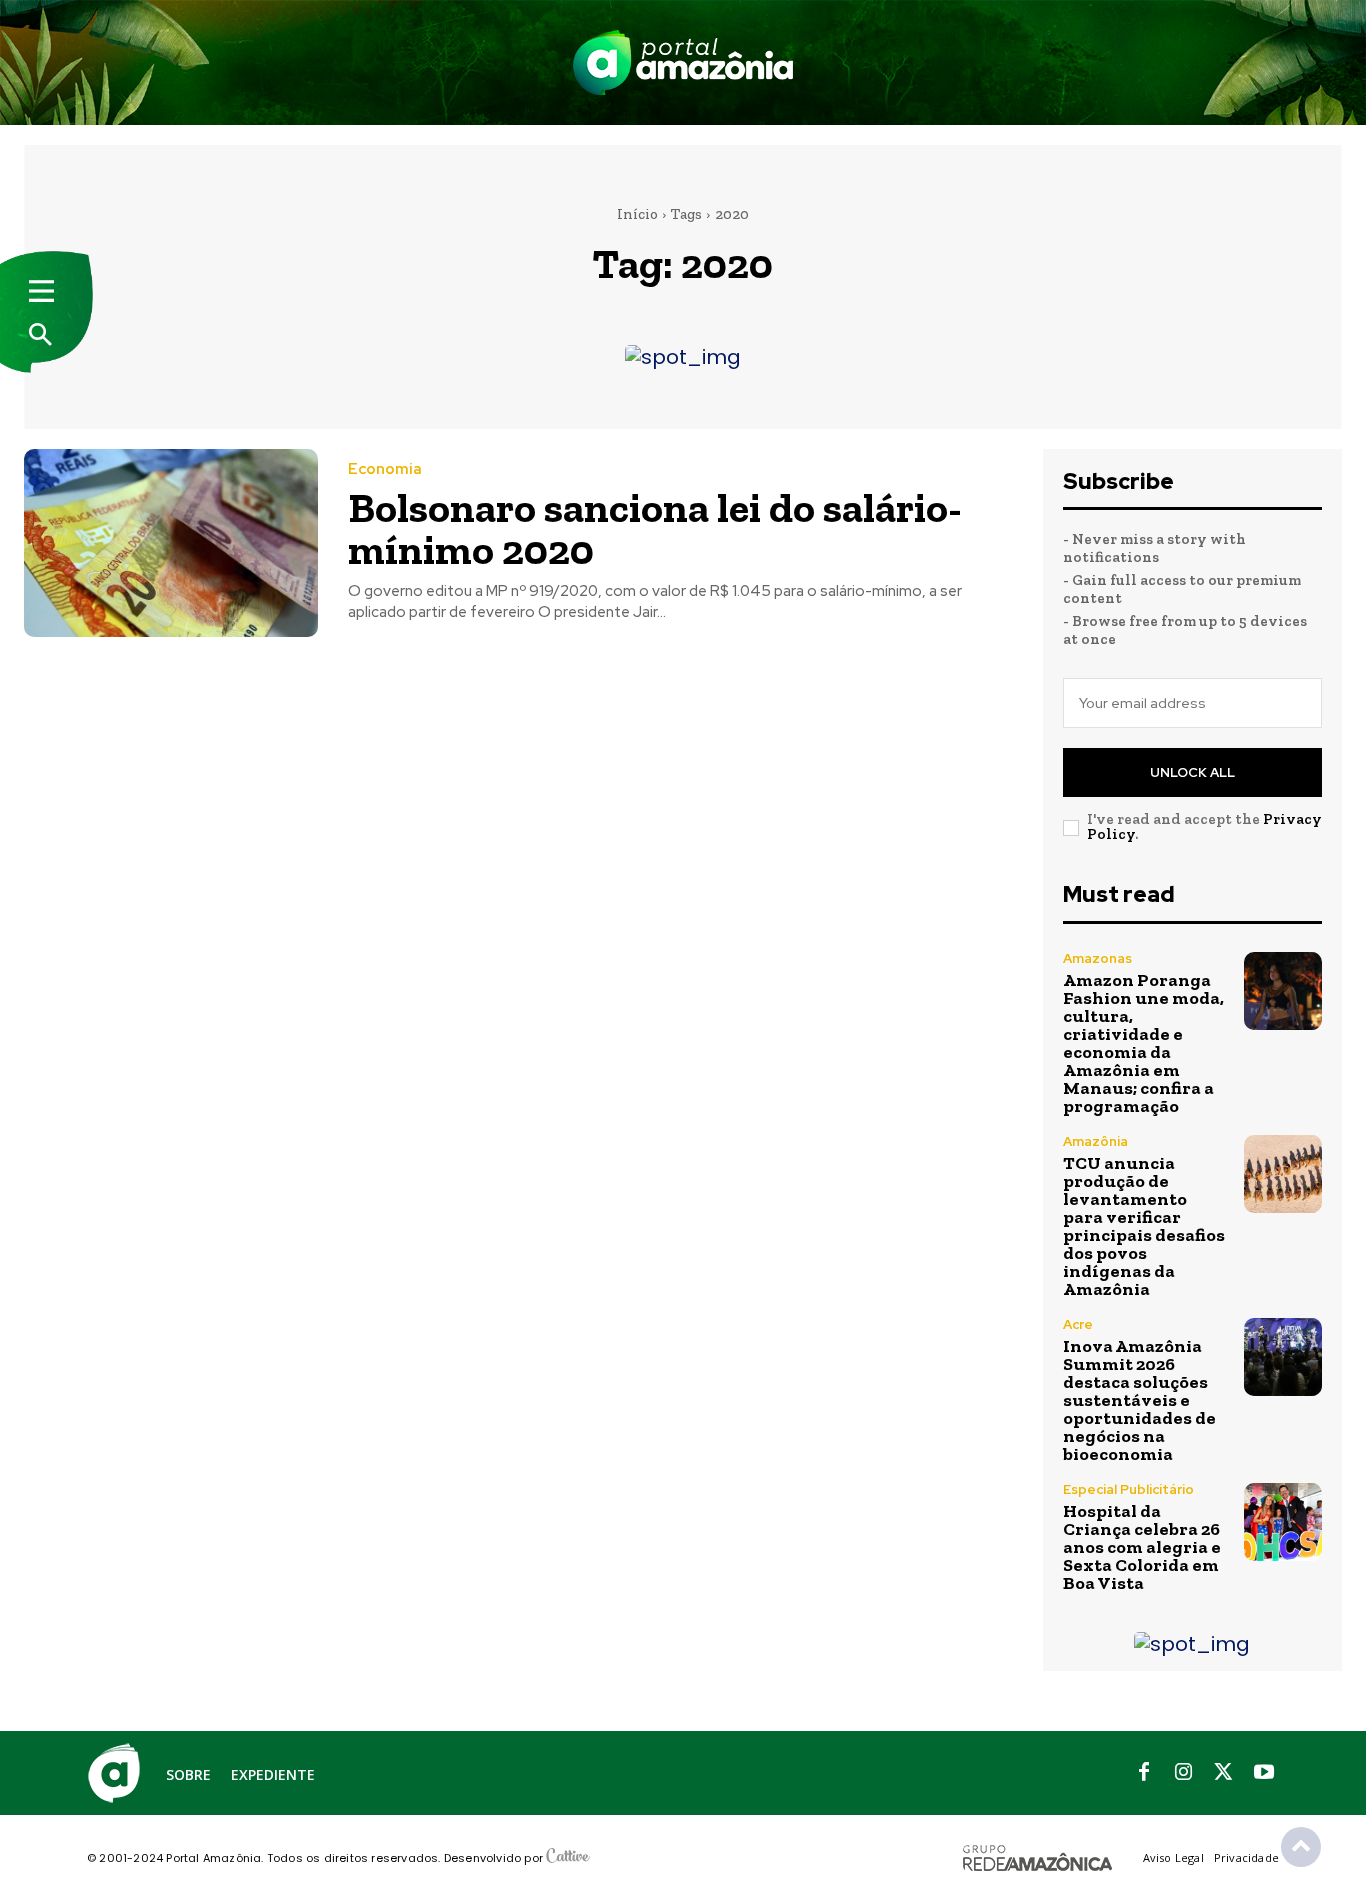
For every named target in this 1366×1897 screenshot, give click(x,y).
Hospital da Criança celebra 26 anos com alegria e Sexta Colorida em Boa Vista (1142, 1547)
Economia (385, 469)
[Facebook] (1144, 1773)
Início (637, 214)
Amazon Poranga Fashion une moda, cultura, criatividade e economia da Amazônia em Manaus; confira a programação (1143, 1043)
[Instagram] (1184, 1773)
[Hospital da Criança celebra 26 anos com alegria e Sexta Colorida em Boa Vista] (1283, 1522)
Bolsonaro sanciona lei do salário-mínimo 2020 (655, 528)
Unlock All (1192, 772)
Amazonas (1097, 958)
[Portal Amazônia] (683, 62)
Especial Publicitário (1128, 1489)
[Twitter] (1224, 1773)
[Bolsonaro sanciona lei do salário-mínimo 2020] (171, 543)
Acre (1078, 1324)
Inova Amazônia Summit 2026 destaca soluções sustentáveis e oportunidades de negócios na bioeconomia (1139, 1400)
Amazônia (1095, 1141)
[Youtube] (1264, 1773)
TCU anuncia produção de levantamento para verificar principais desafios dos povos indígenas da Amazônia (1144, 1226)
